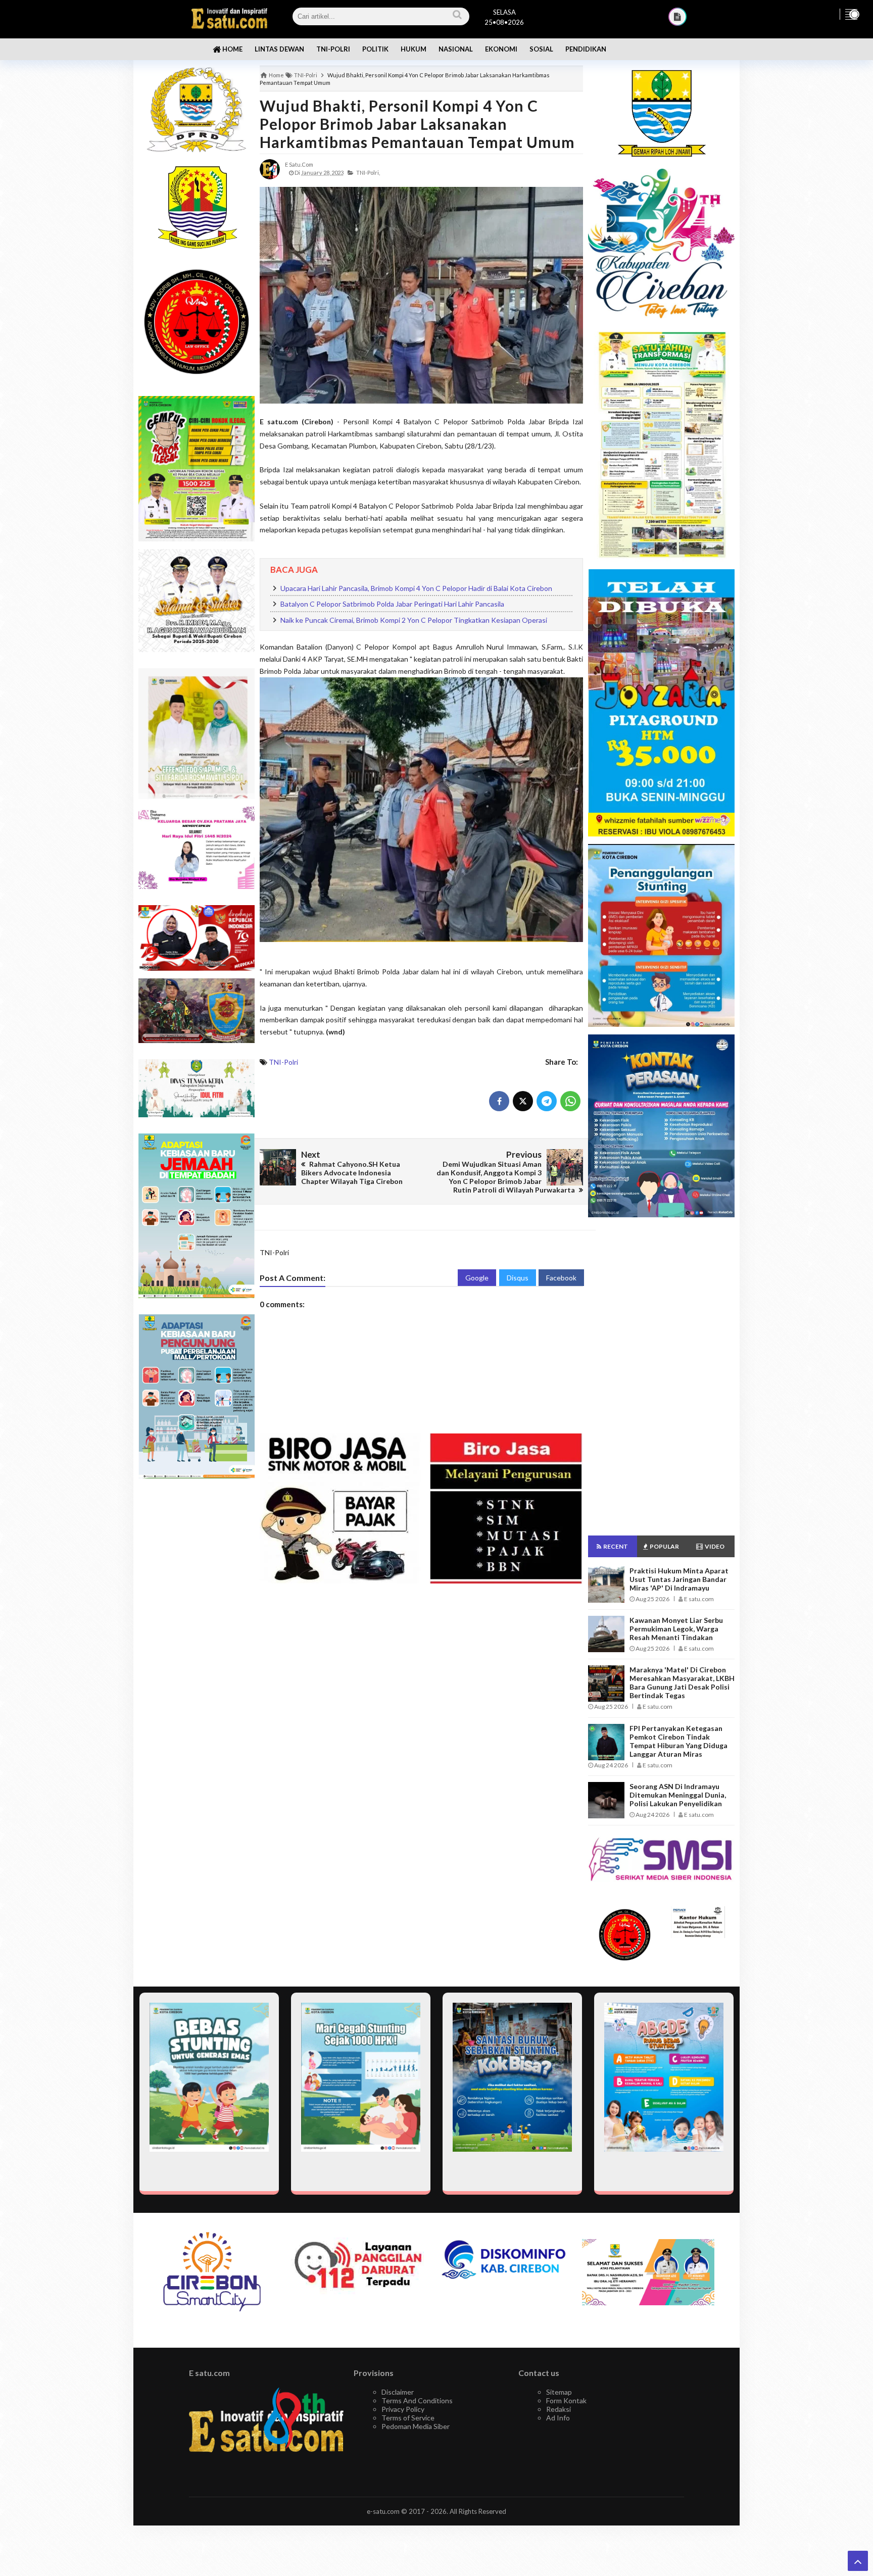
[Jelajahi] (851, 14)
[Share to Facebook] (499, 1101)
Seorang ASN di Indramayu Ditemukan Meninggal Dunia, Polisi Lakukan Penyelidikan (678, 1795)
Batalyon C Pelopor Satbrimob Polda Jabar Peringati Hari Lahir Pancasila (392, 604)
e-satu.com (383, 2511)
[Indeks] (677, 17)
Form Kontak (566, 2400)
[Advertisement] (197, 1646)
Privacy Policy (403, 2409)
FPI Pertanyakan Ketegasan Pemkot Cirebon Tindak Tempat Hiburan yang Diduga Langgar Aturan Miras (678, 1741)
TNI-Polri (283, 1062)
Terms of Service (408, 2418)
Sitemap (559, 2392)
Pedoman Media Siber (416, 2426)
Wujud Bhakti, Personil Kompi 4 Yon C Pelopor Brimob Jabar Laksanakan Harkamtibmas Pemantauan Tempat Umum (417, 124)
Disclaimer (398, 2392)
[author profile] (270, 168)
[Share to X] (523, 1101)
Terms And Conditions (417, 2400)
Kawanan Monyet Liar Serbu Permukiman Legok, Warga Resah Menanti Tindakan (676, 1629)
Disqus (518, 1278)
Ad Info (558, 2418)
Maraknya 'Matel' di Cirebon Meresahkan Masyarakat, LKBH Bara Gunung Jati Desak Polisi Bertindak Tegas (682, 1682)
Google (477, 1278)
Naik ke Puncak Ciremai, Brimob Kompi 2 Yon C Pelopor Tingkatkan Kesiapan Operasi (414, 620)
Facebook (561, 1278)
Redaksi (559, 2409)
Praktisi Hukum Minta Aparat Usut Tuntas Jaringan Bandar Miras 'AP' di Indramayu (679, 1579)
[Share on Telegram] (547, 1101)
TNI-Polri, (368, 172)
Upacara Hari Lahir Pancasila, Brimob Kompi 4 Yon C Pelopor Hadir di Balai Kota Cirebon (416, 588)
